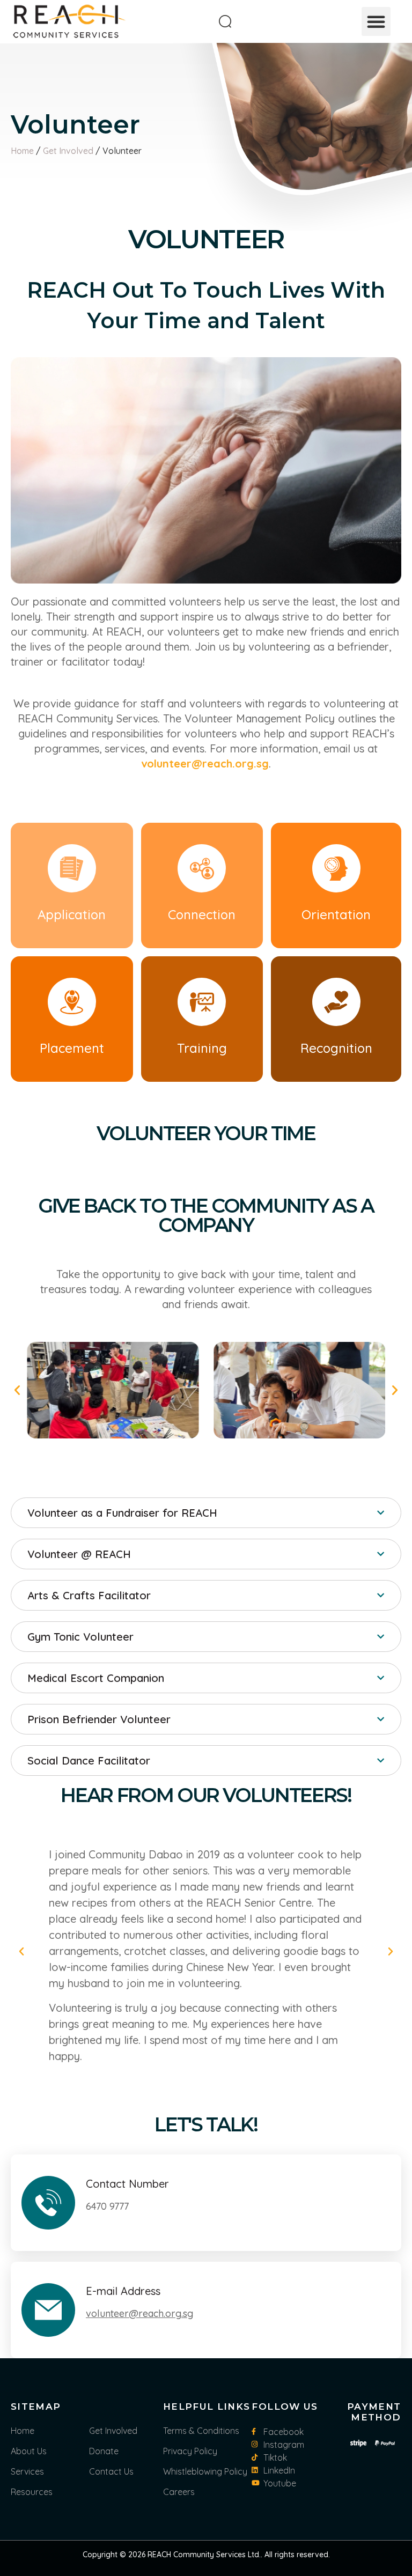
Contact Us (111, 2471)
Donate (104, 2451)
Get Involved (68, 151)
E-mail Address (123, 2291)
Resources (32, 2492)
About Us (29, 2451)
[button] (376, 21)
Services (27, 2471)
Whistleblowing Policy (205, 2471)
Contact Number (127, 2184)
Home (22, 151)
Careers (179, 2492)
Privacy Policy (190, 2451)
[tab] (206, 1513)
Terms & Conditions (201, 2431)
